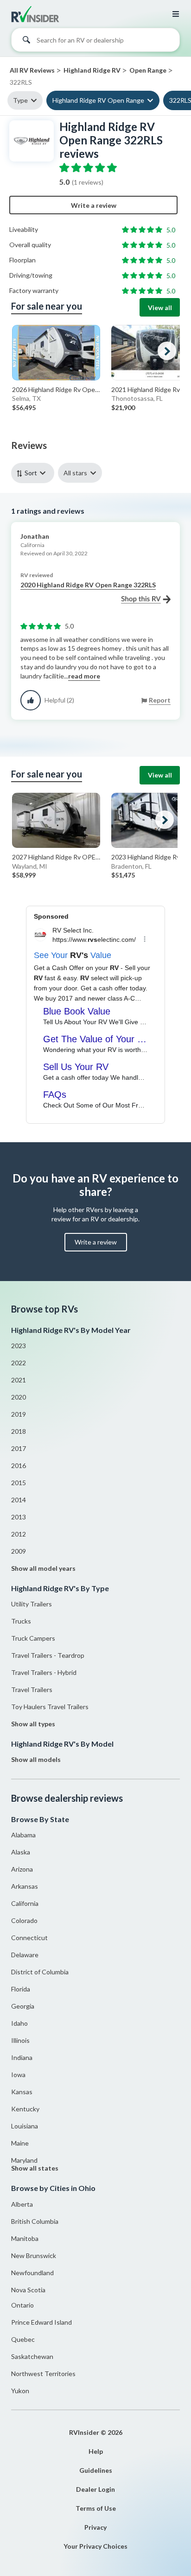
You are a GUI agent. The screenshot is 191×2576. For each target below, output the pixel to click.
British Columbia (35, 2221)
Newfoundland (32, 2273)
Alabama (23, 1835)
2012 (19, 1534)
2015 (19, 1483)
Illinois (20, 2040)
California (25, 1903)
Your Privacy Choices (95, 2546)
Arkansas (25, 1886)
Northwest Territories (43, 2374)
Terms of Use (96, 2508)
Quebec (23, 2339)
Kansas (22, 2092)
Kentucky (25, 2109)
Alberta (22, 2204)
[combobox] (95, 42)
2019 (19, 1414)
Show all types (33, 1724)
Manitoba (25, 2238)
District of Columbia (40, 1972)
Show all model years (43, 1568)
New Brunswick (34, 2256)
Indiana (22, 2057)
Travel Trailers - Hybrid (44, 1672)
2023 (19, 1346)
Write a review (94, 205)
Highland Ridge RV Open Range (98, 100)
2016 (19, 1465)
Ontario (22, 2305)
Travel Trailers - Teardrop (48, 1655)
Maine (20, 2143)
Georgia (23, 2006)
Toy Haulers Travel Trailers (50, 1707)
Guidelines (96, 2470)
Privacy (95, 2527)
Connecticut (29, 1938)
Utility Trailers (32, 1604)
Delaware (25, 1955)
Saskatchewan (32, 2356)
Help (96, 2451)
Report (160, 700)
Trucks (21, 1621)
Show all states (35, 2168)
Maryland (24, 2160)
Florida (21, 1989)
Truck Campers (33, 1638)
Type (20, 100)
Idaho (19, 2023)
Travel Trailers (32, 1689)
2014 (19, 1500)
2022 (19, 1363)
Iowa (18, 2075)
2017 (19, 1448)
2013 (19, 1517)
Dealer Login (95, 2489)
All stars (75, 473)
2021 (19, 1380)
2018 (19, 1431)
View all (160, 308)
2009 (19, 1551)
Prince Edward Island (41, 2322)
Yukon (20, 2391)
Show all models (36, 1759)
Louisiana (25, 2126)
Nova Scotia (28, 2290)
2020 (19, 1397)
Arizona (22, 1869)
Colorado (24, 1920)
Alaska (21, 1852)
